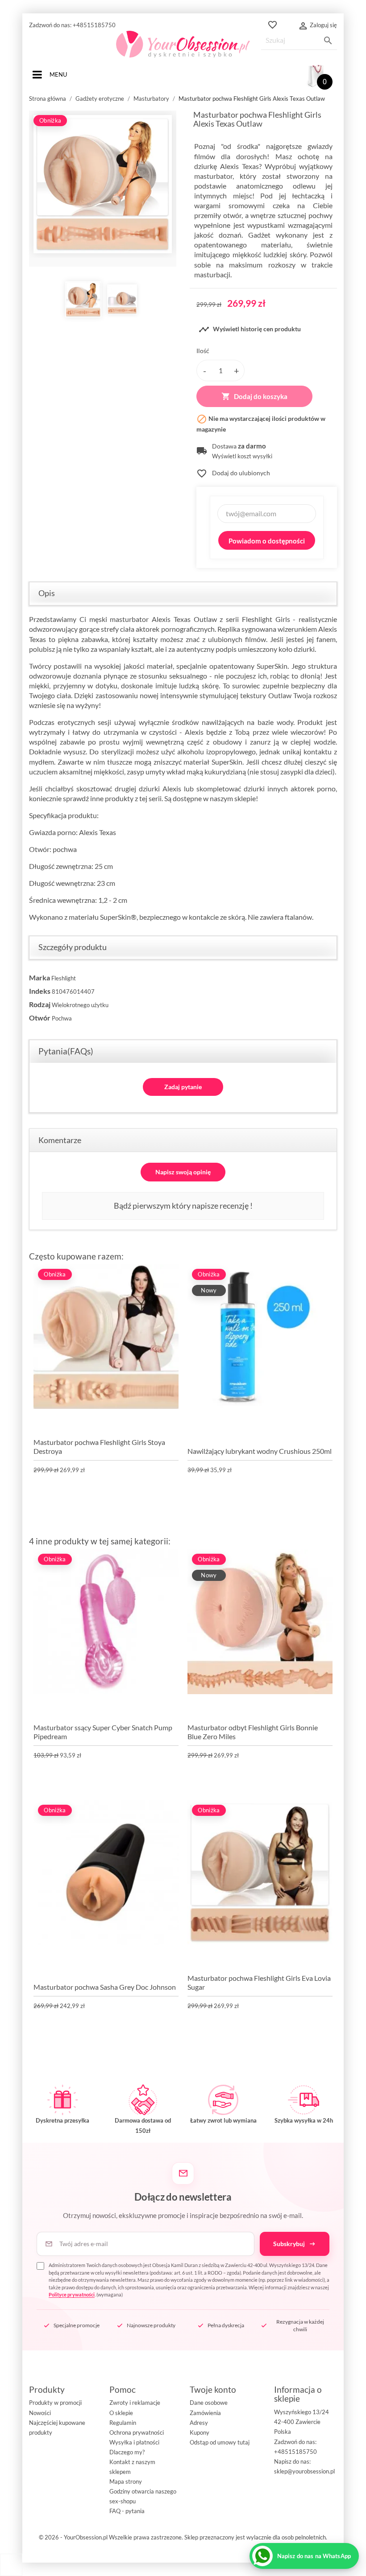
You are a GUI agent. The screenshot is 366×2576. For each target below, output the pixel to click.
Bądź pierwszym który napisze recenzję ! (183, 1206)
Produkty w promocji (55, 2403)
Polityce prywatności (72, 2294)
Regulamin (123, 2423)
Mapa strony (126, 2481)
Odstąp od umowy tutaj (220, 2442)
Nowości (40, 2413)
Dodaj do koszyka (254, 396)
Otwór (40, 1018)
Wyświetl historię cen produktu (250, 329)
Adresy (199, 2423)
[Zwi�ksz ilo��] (237, 370)
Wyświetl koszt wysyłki (242, 456)
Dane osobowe (209, 2403)
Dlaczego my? (127, 2452)
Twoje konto (213, 2389)
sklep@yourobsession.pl (304, 2471)
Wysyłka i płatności (134, 2442)
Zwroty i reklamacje (135, 2403)
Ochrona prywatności (137, 2432)
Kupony (200, 2432)
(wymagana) (189, 2280)
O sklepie (121, 2413)
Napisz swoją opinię (183, 1172)
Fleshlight (64, 978)
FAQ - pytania (127, 2511)
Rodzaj (40, 1004)
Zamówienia (205, 2413)
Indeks (40, 991)
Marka (40, 977)
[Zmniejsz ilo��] (204, 370)
